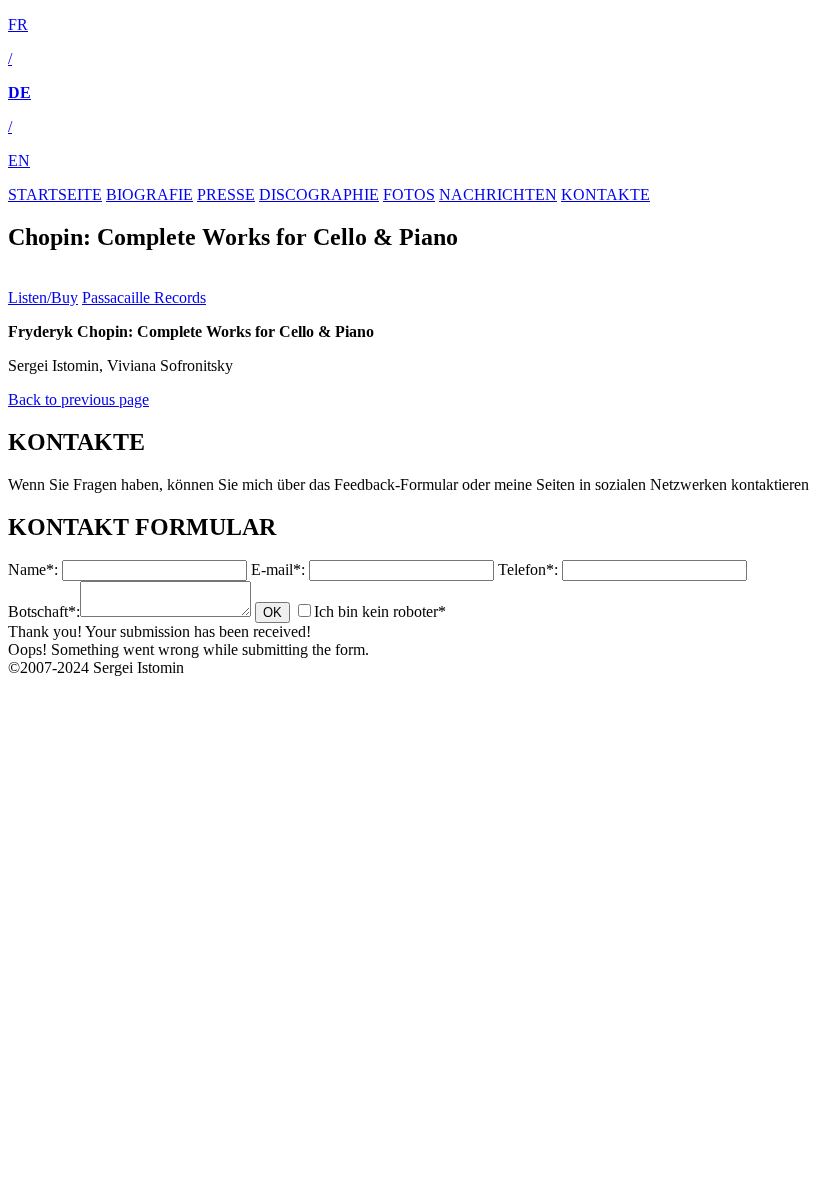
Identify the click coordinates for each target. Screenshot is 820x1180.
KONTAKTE (605, 194)
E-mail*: (278, 569)
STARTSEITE (55, 194)
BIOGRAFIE (149, 194)
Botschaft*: (44, 611)
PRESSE (226, 194)
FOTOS (409, 194)
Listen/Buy (43, 297)
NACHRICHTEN (498, 194)
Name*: (33, 569)
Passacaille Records (144, 297)
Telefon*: (528, 569)
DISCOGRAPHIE (319, 194)
